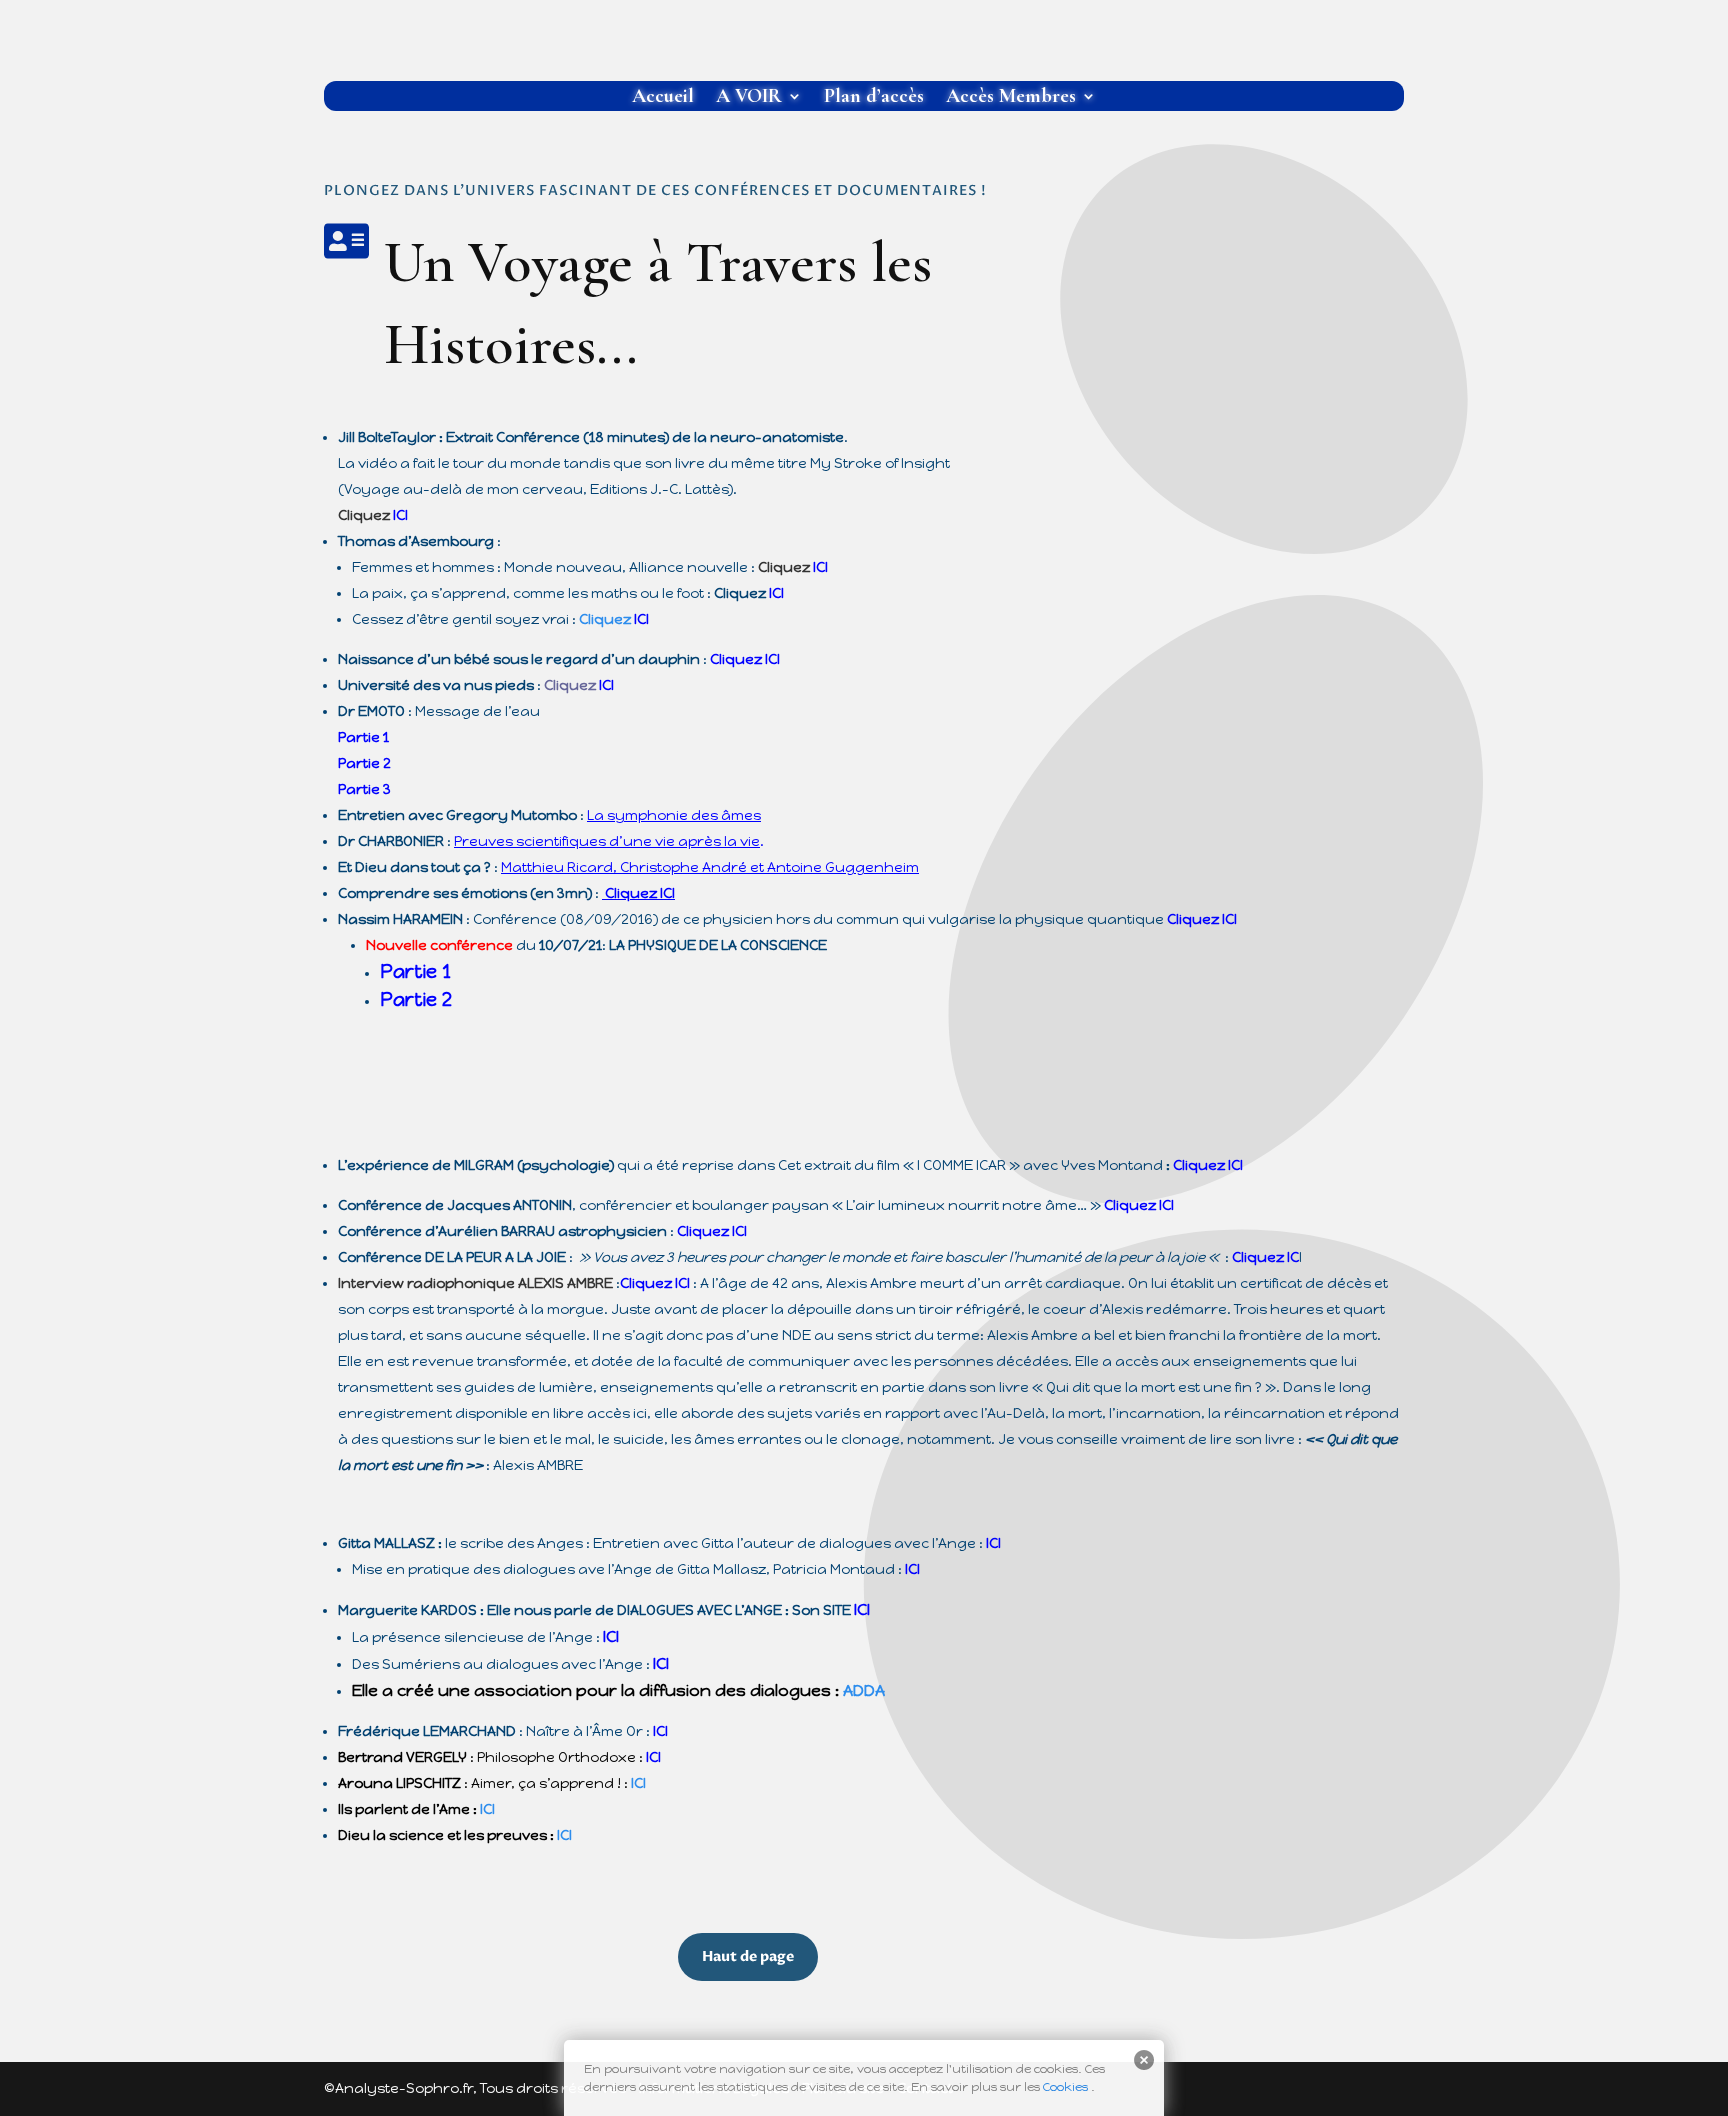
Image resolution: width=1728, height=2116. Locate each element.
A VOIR (749, 98)
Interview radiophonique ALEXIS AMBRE (477, 1283)
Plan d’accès (874, 98)
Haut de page (748, 1956)
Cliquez (745, 659)
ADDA (864, 1690)
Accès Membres (1011, 98)
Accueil (663, 98)
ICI (820, 567)
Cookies (1065, 2087)
